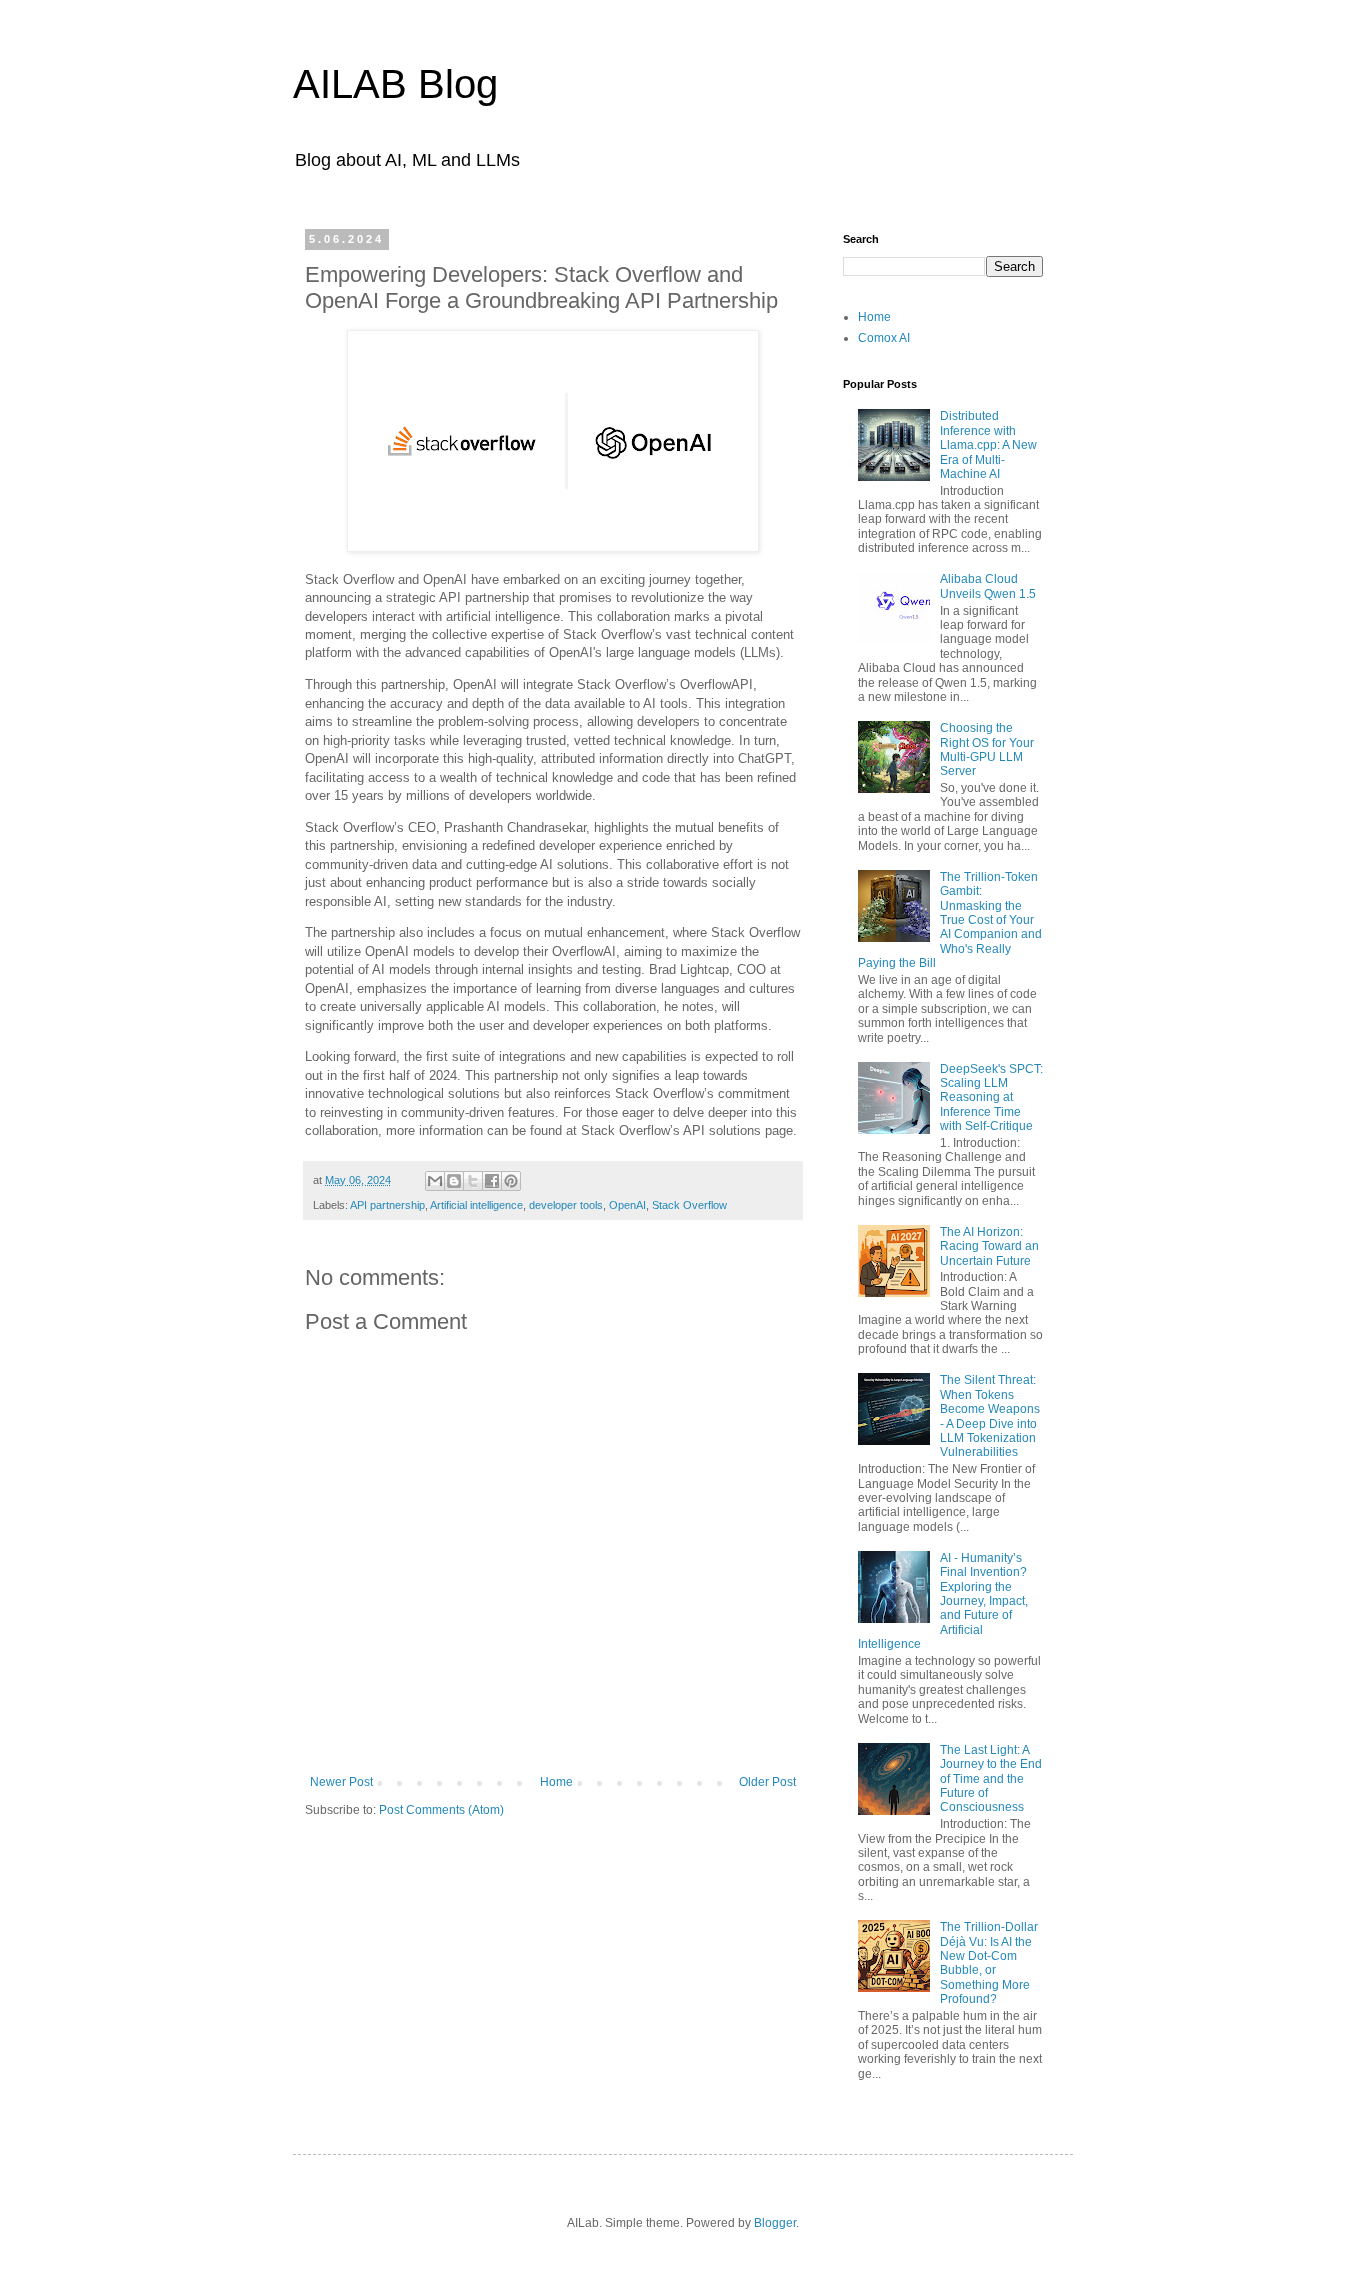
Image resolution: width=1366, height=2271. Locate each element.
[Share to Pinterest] (511, 1181)
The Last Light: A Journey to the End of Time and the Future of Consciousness (991, 1779)
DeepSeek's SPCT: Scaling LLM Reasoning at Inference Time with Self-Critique (991, 1098)
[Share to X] (473, 1181)
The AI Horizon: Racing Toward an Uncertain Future (989, 1246)
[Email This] (435, 1181)
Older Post (767, 1782)
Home (556, 1782)
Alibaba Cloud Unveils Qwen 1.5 (988, 586)
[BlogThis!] (454, 1181)
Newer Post (341, 1782)
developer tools (566, 1205)
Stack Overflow (689, 1205)
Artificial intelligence (476, 1205)
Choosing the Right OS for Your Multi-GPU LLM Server (987, 749)
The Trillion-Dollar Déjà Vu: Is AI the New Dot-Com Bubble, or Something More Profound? (989, 1963)
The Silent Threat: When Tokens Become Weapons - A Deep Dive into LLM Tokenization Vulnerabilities (990, 1416)
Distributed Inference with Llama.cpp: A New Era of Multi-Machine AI (988, 445)
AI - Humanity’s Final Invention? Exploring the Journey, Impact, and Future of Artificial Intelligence (943, 1601)
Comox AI (884, 338)
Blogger (775, 2223)
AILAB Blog (395, 84)
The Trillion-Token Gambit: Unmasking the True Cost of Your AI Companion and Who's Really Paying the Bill (950, 920)
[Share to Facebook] (492, 1181)
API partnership (387, 1205)
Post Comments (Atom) (441, 1810)
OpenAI (627, 1205)
